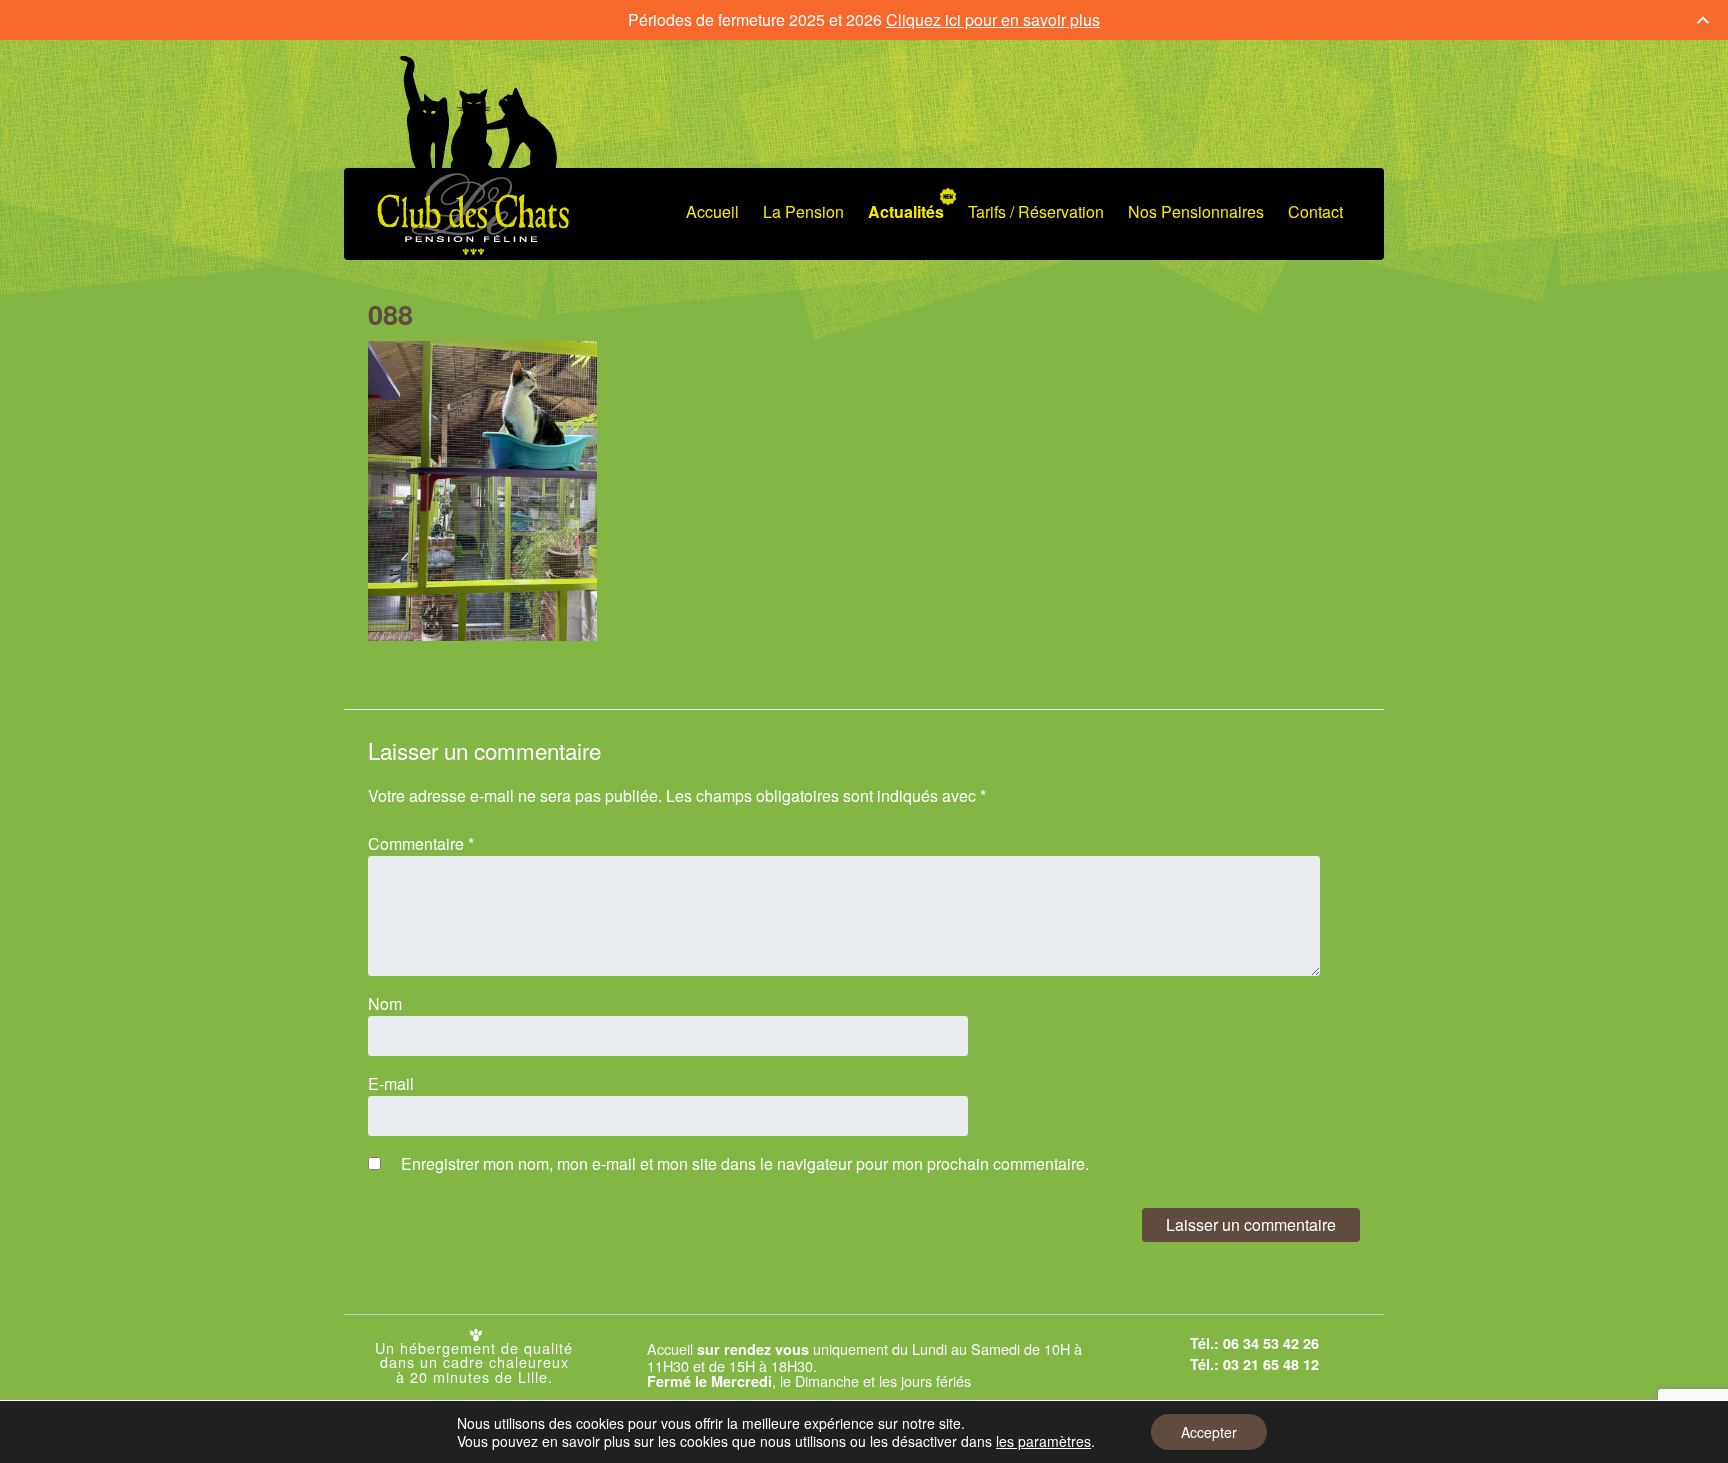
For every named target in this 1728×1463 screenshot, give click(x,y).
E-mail (391, 1083)
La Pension (803, 211)
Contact (1315, 211)
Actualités (906, 211)
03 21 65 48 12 (1271, 1364)
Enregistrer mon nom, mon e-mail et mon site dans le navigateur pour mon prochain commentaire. (745, 1163)
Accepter (1209, 1432)
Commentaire (421, 843)
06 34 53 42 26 (1271, 1343)
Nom (385, 1003)
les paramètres (1043, 1441)
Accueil (712, 211)
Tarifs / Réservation (1036, 211)
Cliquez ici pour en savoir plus (993, 19)
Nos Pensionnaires (1196, 211)
